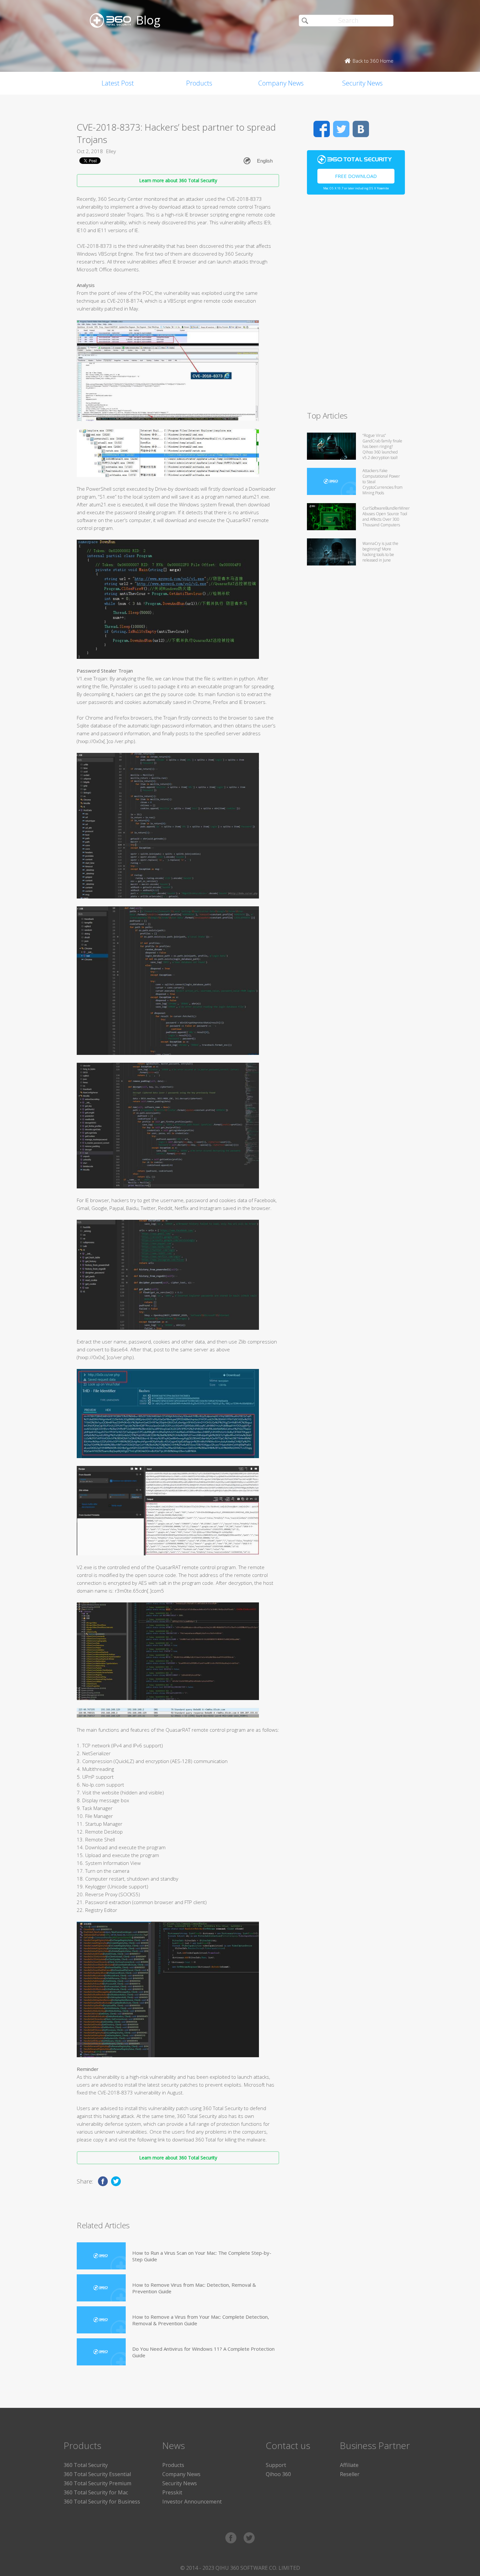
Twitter (341, 129)
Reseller (350, 2474)
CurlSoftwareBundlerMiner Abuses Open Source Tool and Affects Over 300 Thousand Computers (386, 517)
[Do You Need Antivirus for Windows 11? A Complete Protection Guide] (101, 2352)
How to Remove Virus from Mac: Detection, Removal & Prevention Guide (194, 2288)
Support (276, 2465)
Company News (281, 83)
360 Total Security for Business (102, 2502)
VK (361, 129)
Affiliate (349, 2465)
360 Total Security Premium (97, 2483)
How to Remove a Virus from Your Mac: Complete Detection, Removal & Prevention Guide (201, 2320)
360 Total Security (86, 2465)
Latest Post (118, 83)
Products (199, 83)
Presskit (172, 2492)
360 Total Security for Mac (96, 2492)
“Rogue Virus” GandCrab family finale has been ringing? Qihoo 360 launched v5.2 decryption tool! (382, 446)
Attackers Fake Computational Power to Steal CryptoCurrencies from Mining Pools (383, 482)
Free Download (356, 176)
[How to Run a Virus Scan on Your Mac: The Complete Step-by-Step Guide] (101, 2256)
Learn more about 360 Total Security (178, 180)
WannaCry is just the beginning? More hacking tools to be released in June (380, 552)
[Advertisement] (356, 306)
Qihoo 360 (278, 2474)
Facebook (322, 129)
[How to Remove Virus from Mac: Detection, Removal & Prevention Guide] (101, 2288)
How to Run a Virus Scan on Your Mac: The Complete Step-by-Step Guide (202, 2256)
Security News (362, 83)
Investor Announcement (192, 2502)
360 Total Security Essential (97, 2474)
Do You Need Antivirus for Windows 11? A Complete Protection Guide (203, 2352)
